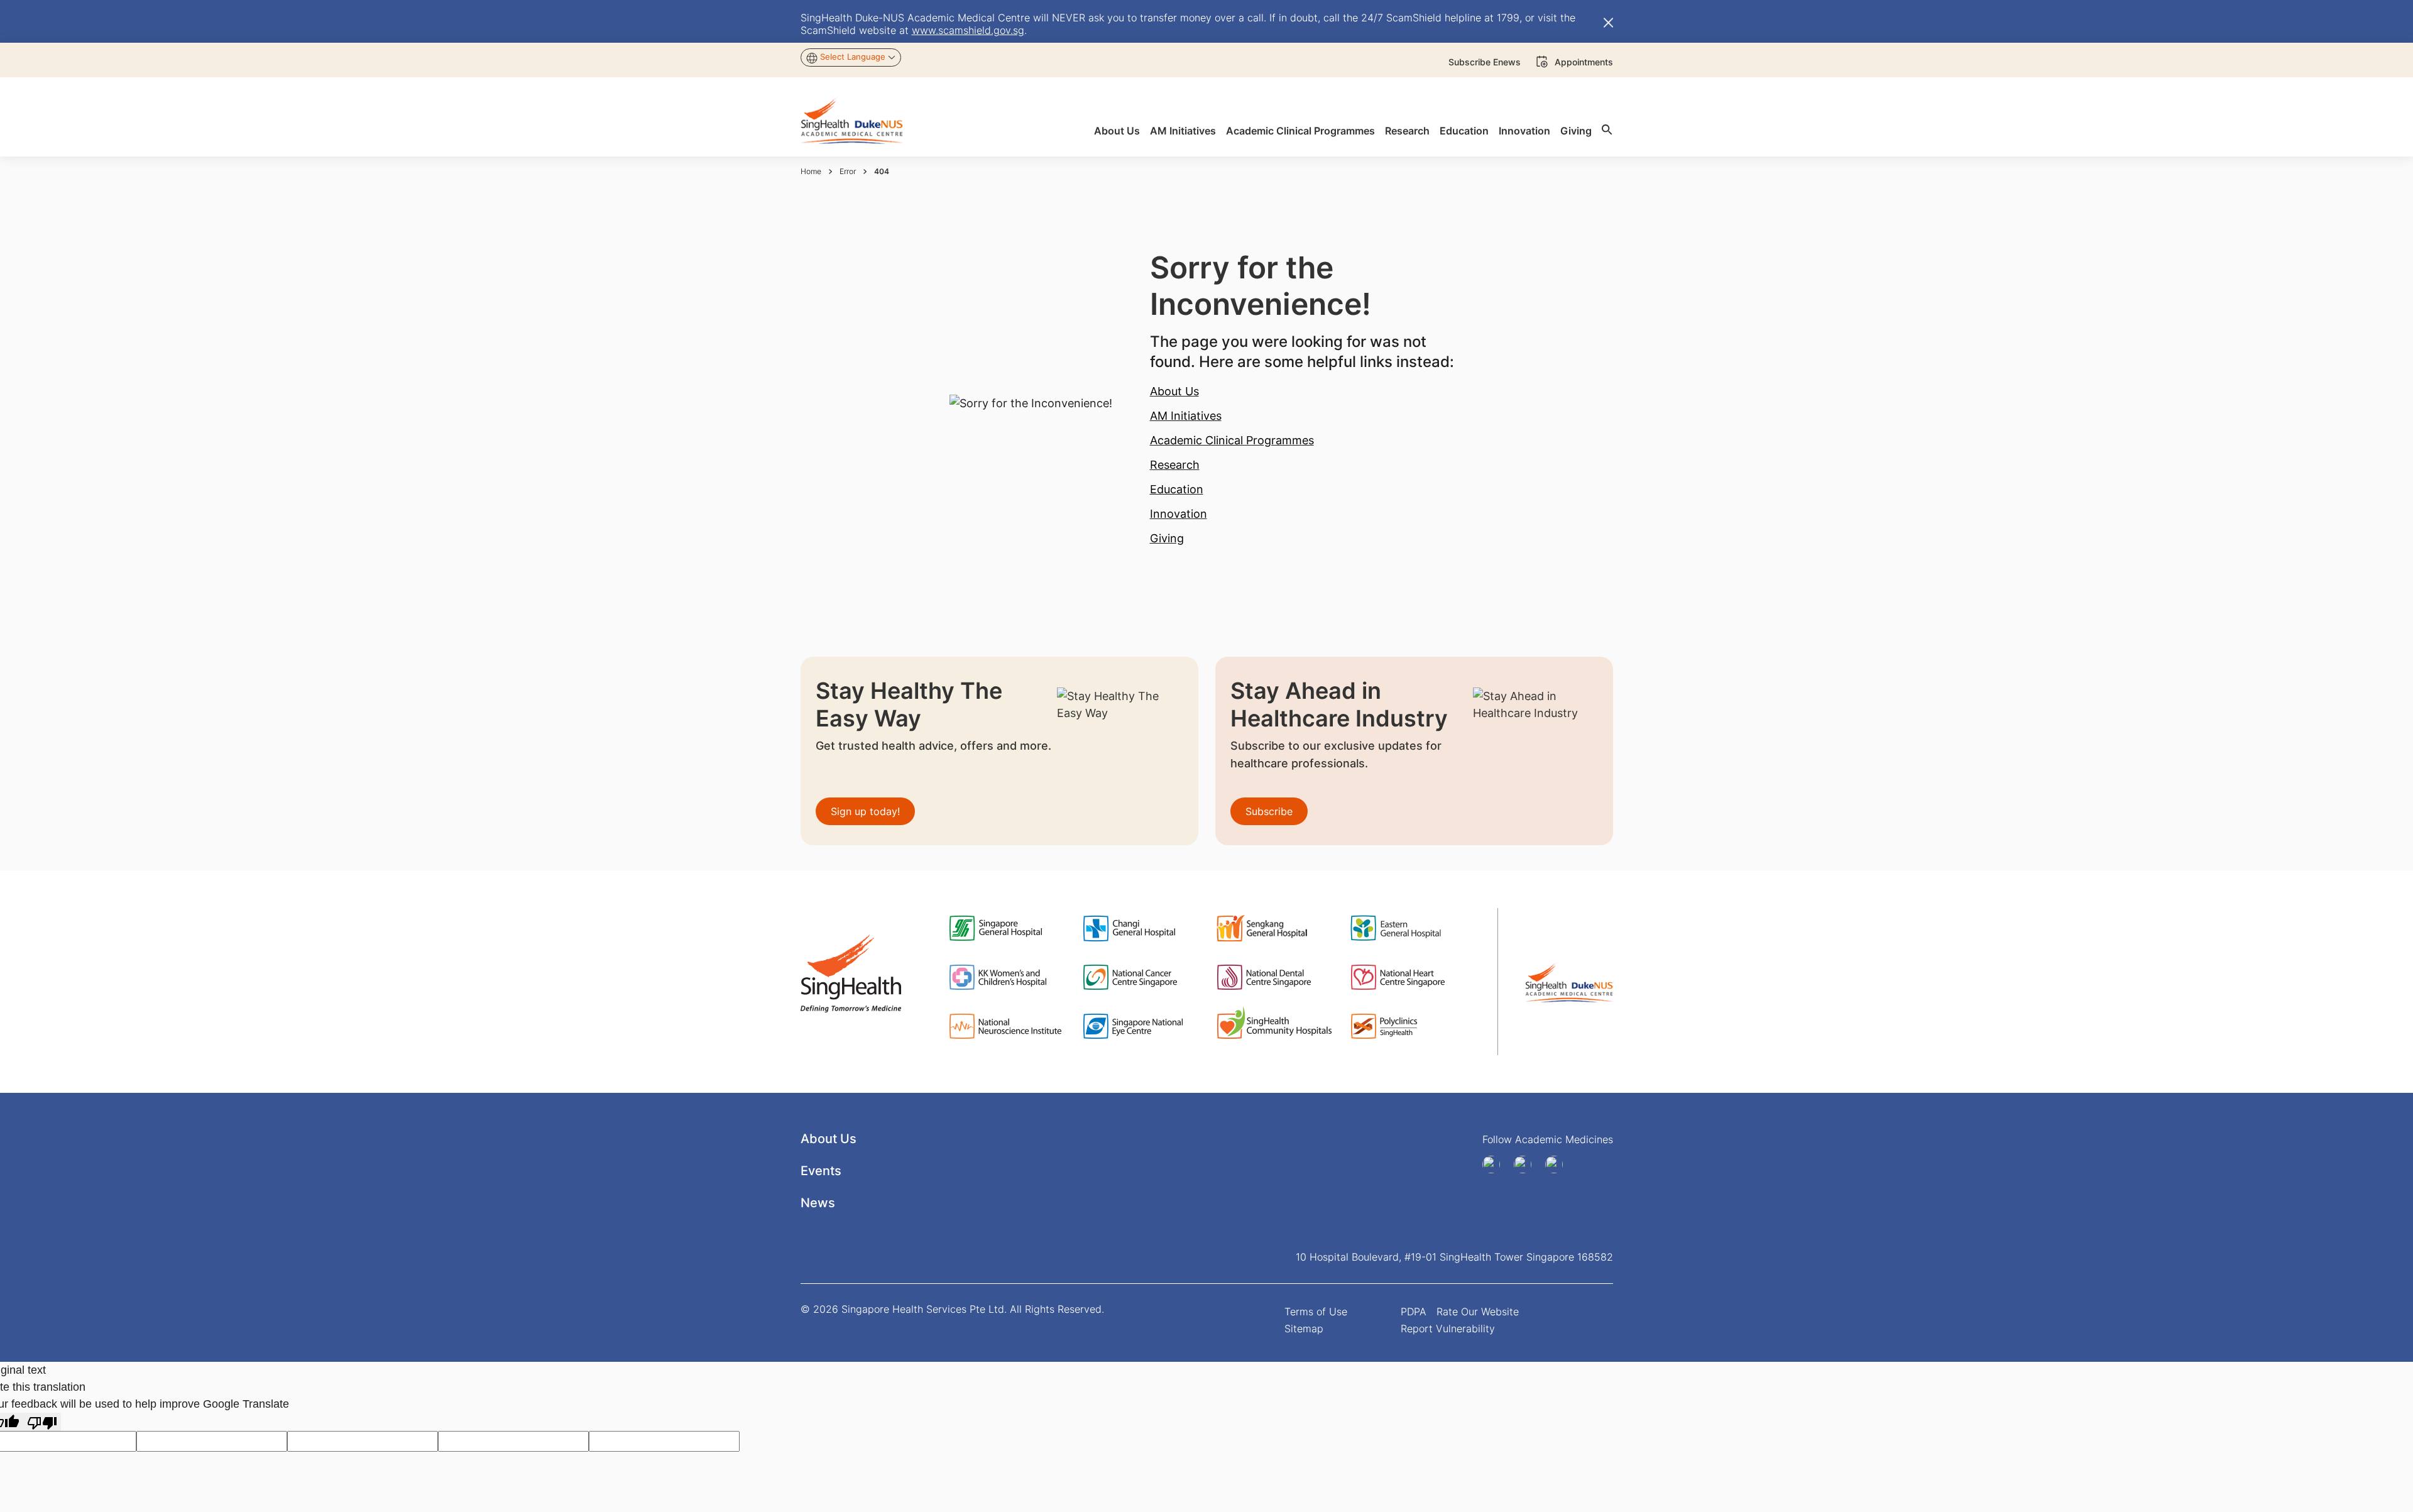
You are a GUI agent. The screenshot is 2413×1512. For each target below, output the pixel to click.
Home (811, 171)
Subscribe (1269, 811)
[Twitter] (1558, 1164)
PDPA (1414, 1312)
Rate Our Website (1478, 1312)
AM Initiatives (1186, 416)
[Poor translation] (42, 1422)
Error (848, 171)
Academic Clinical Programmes (1232, 440)
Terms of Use (1316, 1312)
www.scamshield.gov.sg (968, 30)
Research (1175, 465)
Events (821, 1171)
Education (1177, 489)
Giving (1167, 538)
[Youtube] (1527, 1164)
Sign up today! (865, 811)
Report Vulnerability (1448, 1328)
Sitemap (1304, 1328)
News (818, 1203)
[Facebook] (1496, 1164)
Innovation (1179, 514)
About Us (1174, 391)
